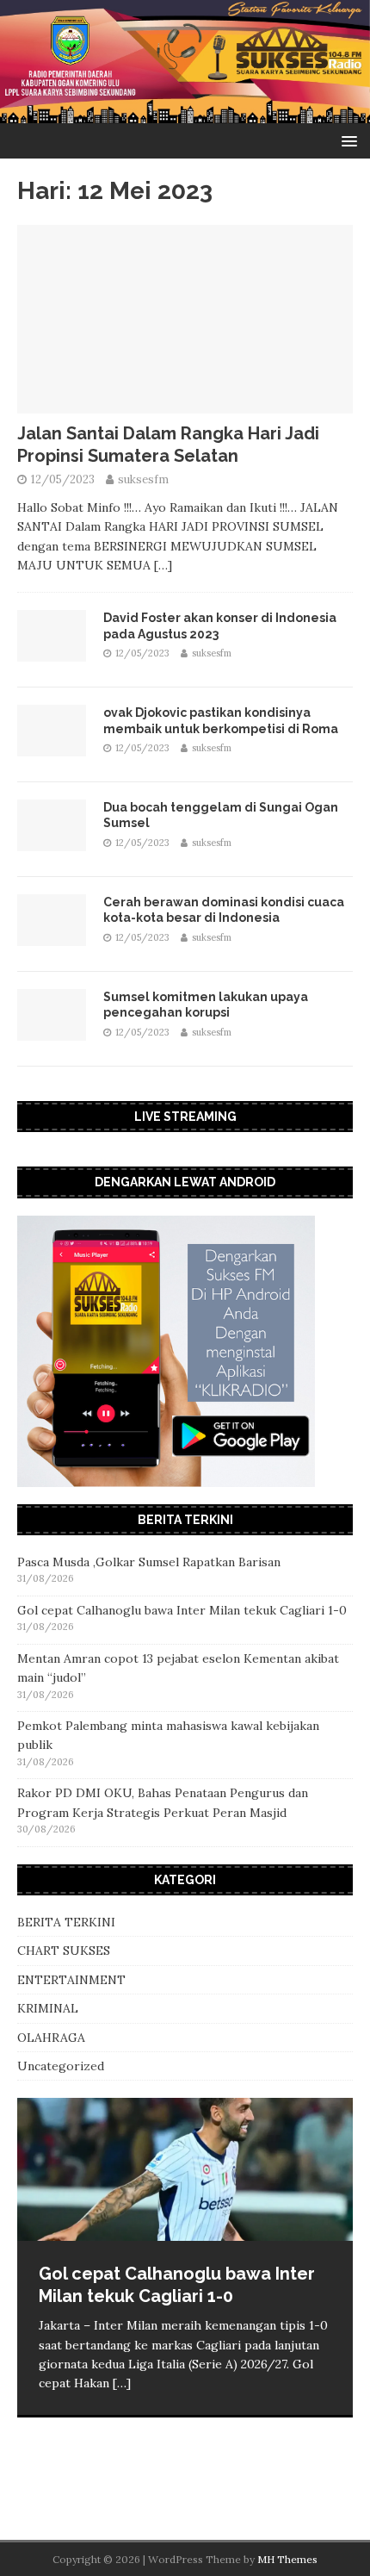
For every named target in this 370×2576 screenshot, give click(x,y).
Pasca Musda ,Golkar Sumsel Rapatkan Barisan (149, 1562)
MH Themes (287, 2559)
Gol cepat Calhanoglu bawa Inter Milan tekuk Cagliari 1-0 (182, 1610)
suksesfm (143, 479)
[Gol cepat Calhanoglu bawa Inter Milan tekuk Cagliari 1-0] (185, 2169)
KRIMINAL (48, 2008)
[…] (163, 565)
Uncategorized (61, 2066)
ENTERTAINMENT (71, 1980)
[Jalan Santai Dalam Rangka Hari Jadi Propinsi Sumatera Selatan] (185, 404)
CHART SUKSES (64, 1951)
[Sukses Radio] (185, 114)
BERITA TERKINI (66, 1922)
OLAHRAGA (51, 2038)
